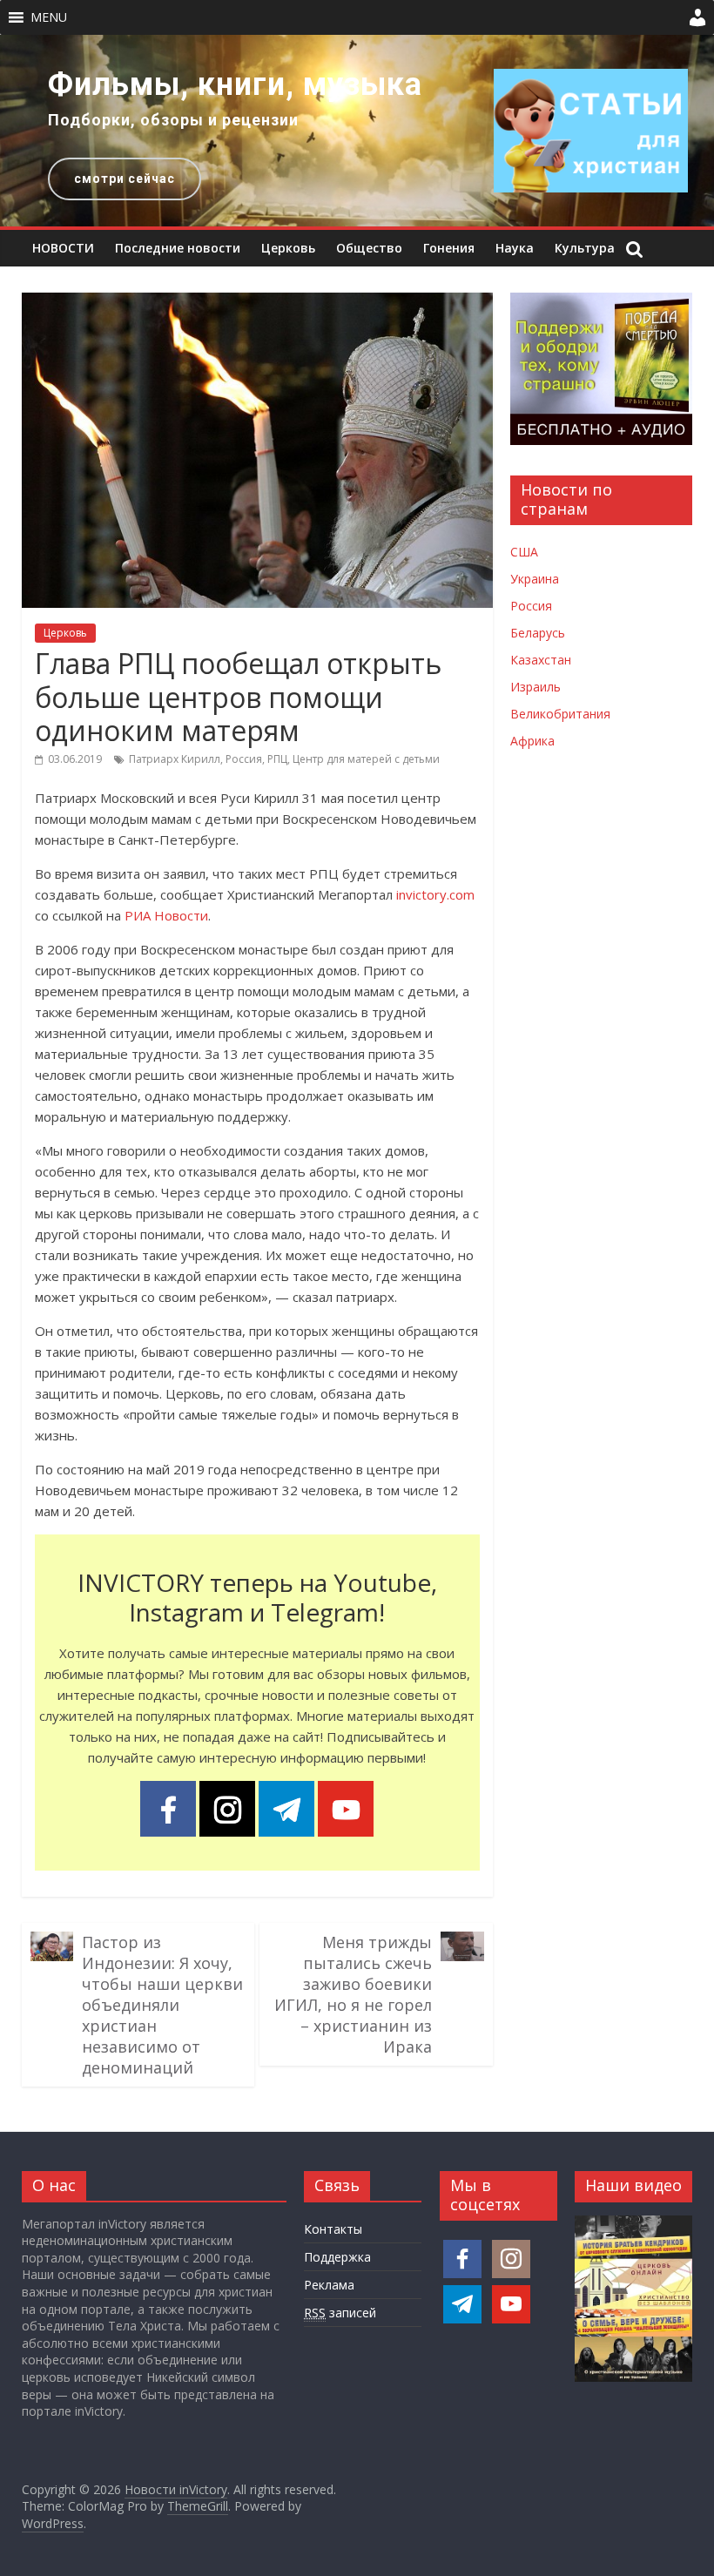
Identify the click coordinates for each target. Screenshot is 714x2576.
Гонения (449, 248)
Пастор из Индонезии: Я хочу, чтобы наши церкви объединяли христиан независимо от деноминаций (162, 2005)
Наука (515, 248)
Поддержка (337, 2257)
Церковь (288, 248)
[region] (357, 131)
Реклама (329, 2285)
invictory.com (435, 894)
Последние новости (178, 248)
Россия (244, 759)
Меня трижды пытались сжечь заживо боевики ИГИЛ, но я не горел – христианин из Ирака (353, 1994)
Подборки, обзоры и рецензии (173, 120)
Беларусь (538, 633)
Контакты (333, 2229)
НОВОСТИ (63, 248)
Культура (585, 248)
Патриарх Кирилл (175, 759)
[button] (49, 17)
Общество (369, 248)
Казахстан (541, 660)
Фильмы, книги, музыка (235, 84)
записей (340, 2313)
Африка (532, 741)
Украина (535, 579)
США (524, 552)
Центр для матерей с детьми (366, 759)
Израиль (535, 687)
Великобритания (560, 714)
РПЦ (277, 759)
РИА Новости (166, 915)
